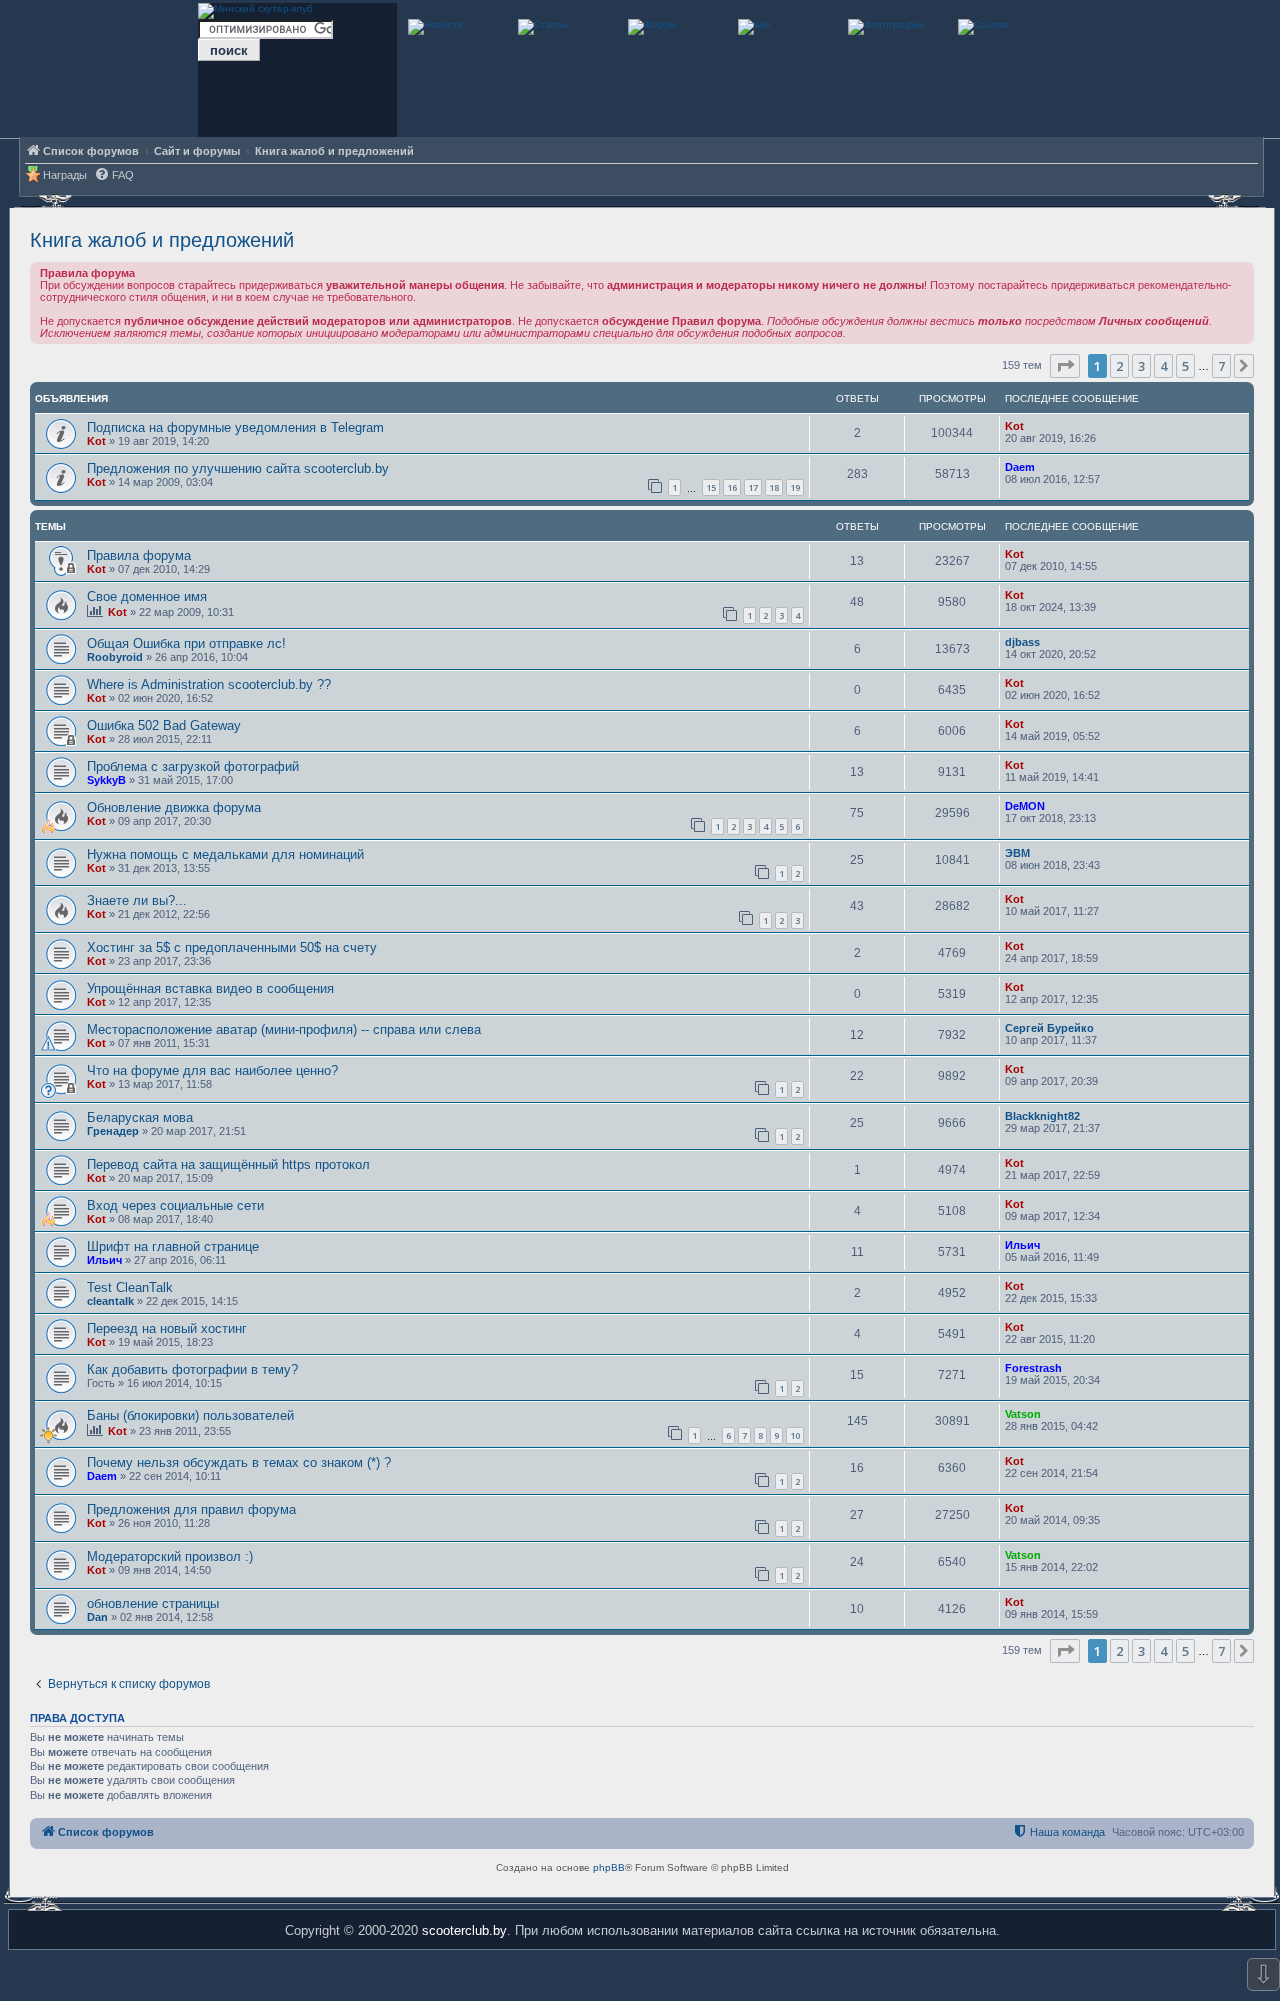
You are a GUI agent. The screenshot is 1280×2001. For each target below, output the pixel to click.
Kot (96, 441)
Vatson (1023, 1414)
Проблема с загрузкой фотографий (193, 766)
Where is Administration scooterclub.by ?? (209, 684)
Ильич (104, 1260)
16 (732, 487)
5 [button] (1185, 366)
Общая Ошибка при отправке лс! (186, 643)
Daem (1020, 467)
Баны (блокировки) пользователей (190, 1415)
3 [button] (1141, 366)
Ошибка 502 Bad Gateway (164, 725)
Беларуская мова (140, 1117)
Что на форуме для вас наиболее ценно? (212, 1070)
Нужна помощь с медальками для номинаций (225, 854)
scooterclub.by (464, 1930)
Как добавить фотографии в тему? (192, 1369)
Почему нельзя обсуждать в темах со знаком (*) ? (239, 1462)
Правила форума (139, 555)
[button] (1065, 366)
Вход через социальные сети (175, 1205)
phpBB (609, 1867)
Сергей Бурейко (1049, 1028)
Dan (97, 1617)
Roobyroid (115, 657)
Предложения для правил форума (191, 1509)
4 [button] (1163, 366)
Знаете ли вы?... (137, 900)
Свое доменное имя (147, 596)
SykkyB (106, 780)
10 (795, 1435)
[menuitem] (114, 175)
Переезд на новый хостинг (167, 1328)
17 (753, 487)
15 (711, 487)
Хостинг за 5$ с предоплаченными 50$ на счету (232, 947)
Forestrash (1033, 1368)
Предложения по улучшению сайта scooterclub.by (238, 468)
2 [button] (1119, 366)
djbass (1022, 642)
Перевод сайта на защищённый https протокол (228, 1164)
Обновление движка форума (174, 807)
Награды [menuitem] (65, 175)
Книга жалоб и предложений (162, 240)
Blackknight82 (1042, 1116)
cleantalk (110, 1301)
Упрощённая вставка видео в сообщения (210, 988)
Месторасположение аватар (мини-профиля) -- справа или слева (284, 1029)
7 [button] (1221, 366)
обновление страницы (153, 1603)
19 (795, 487)
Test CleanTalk (130, 1287)
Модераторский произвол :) (170, 1556)
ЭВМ (1017, 853)
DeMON (1025, 806)
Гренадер (113, 1131)
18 (774, 487)
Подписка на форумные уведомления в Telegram (235, 427)
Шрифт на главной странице (173, 1246)
